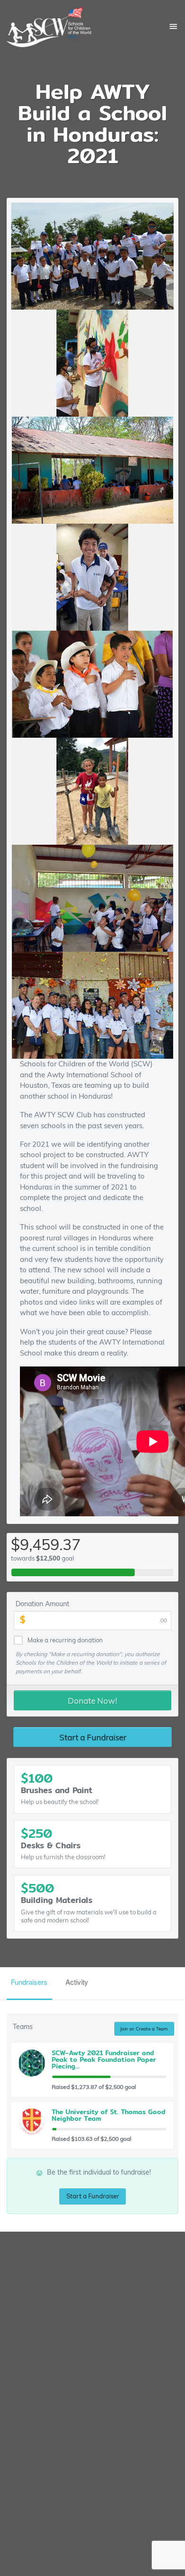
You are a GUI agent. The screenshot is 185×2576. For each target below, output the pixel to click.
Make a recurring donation (65, 1640)
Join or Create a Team (144, 2029)
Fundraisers (29, 1982)
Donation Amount (42, 1604)
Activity (77, 1982)
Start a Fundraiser (93, 1737)
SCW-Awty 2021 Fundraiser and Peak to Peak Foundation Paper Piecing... (104, 2059)
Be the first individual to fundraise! (93, 2172)
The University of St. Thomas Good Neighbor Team (109, 2115)
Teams (23, 2027)
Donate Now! (92, 1701)
